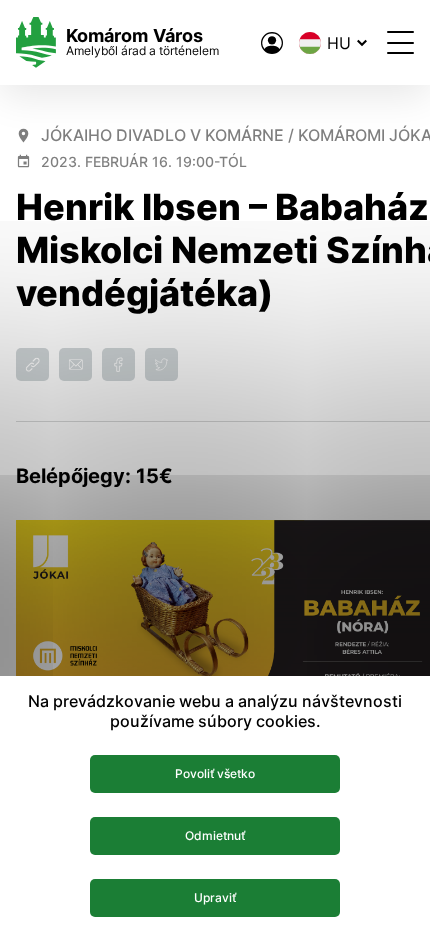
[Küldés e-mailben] (75, 364)
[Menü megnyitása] (400, 42)
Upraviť (215, 897)
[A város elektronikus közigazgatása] (272, 43)
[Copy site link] (32, 364)
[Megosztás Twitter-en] (161, 364)
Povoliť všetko (215, 773)
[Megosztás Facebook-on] (118, 364)
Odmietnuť (215, 835)
